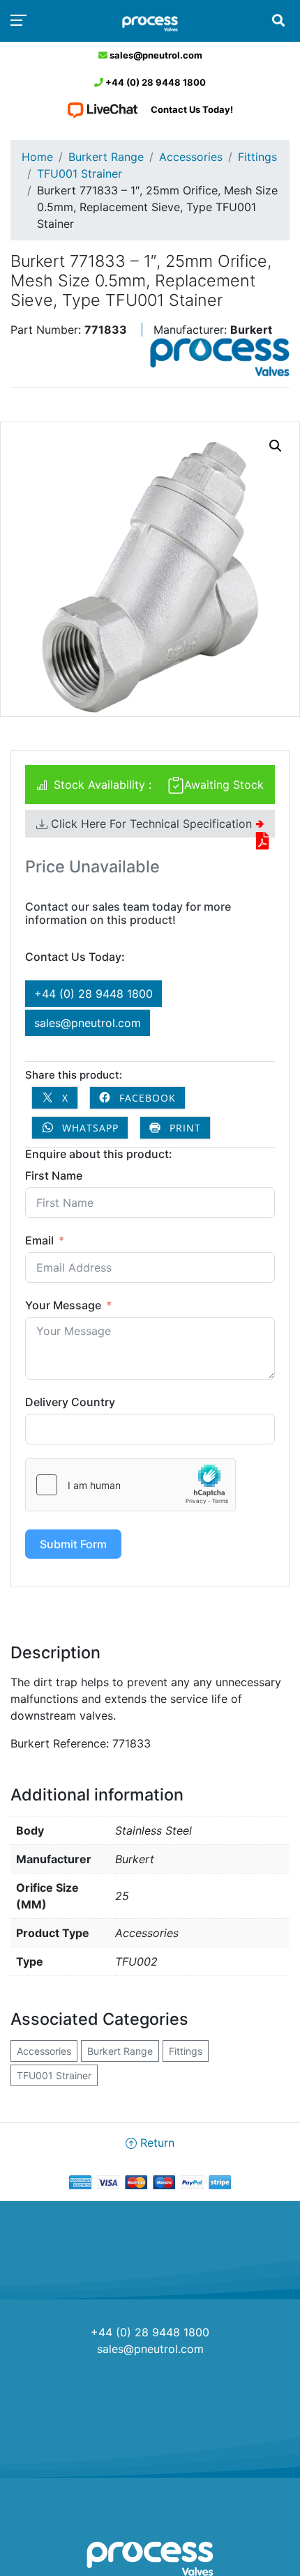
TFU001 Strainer (80, 173)
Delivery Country (70, 1402)
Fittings (257, 157)
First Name (54, 1175)
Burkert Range (106, 157)
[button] (276, 446)
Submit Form (73, 1544)
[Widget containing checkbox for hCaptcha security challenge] (130, 1485)
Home (37, 157)
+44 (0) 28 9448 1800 (155, 82)
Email (39, 1240)
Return (156, 2143)
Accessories (191, 157)
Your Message (63, 1305)
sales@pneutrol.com (155, 55)
